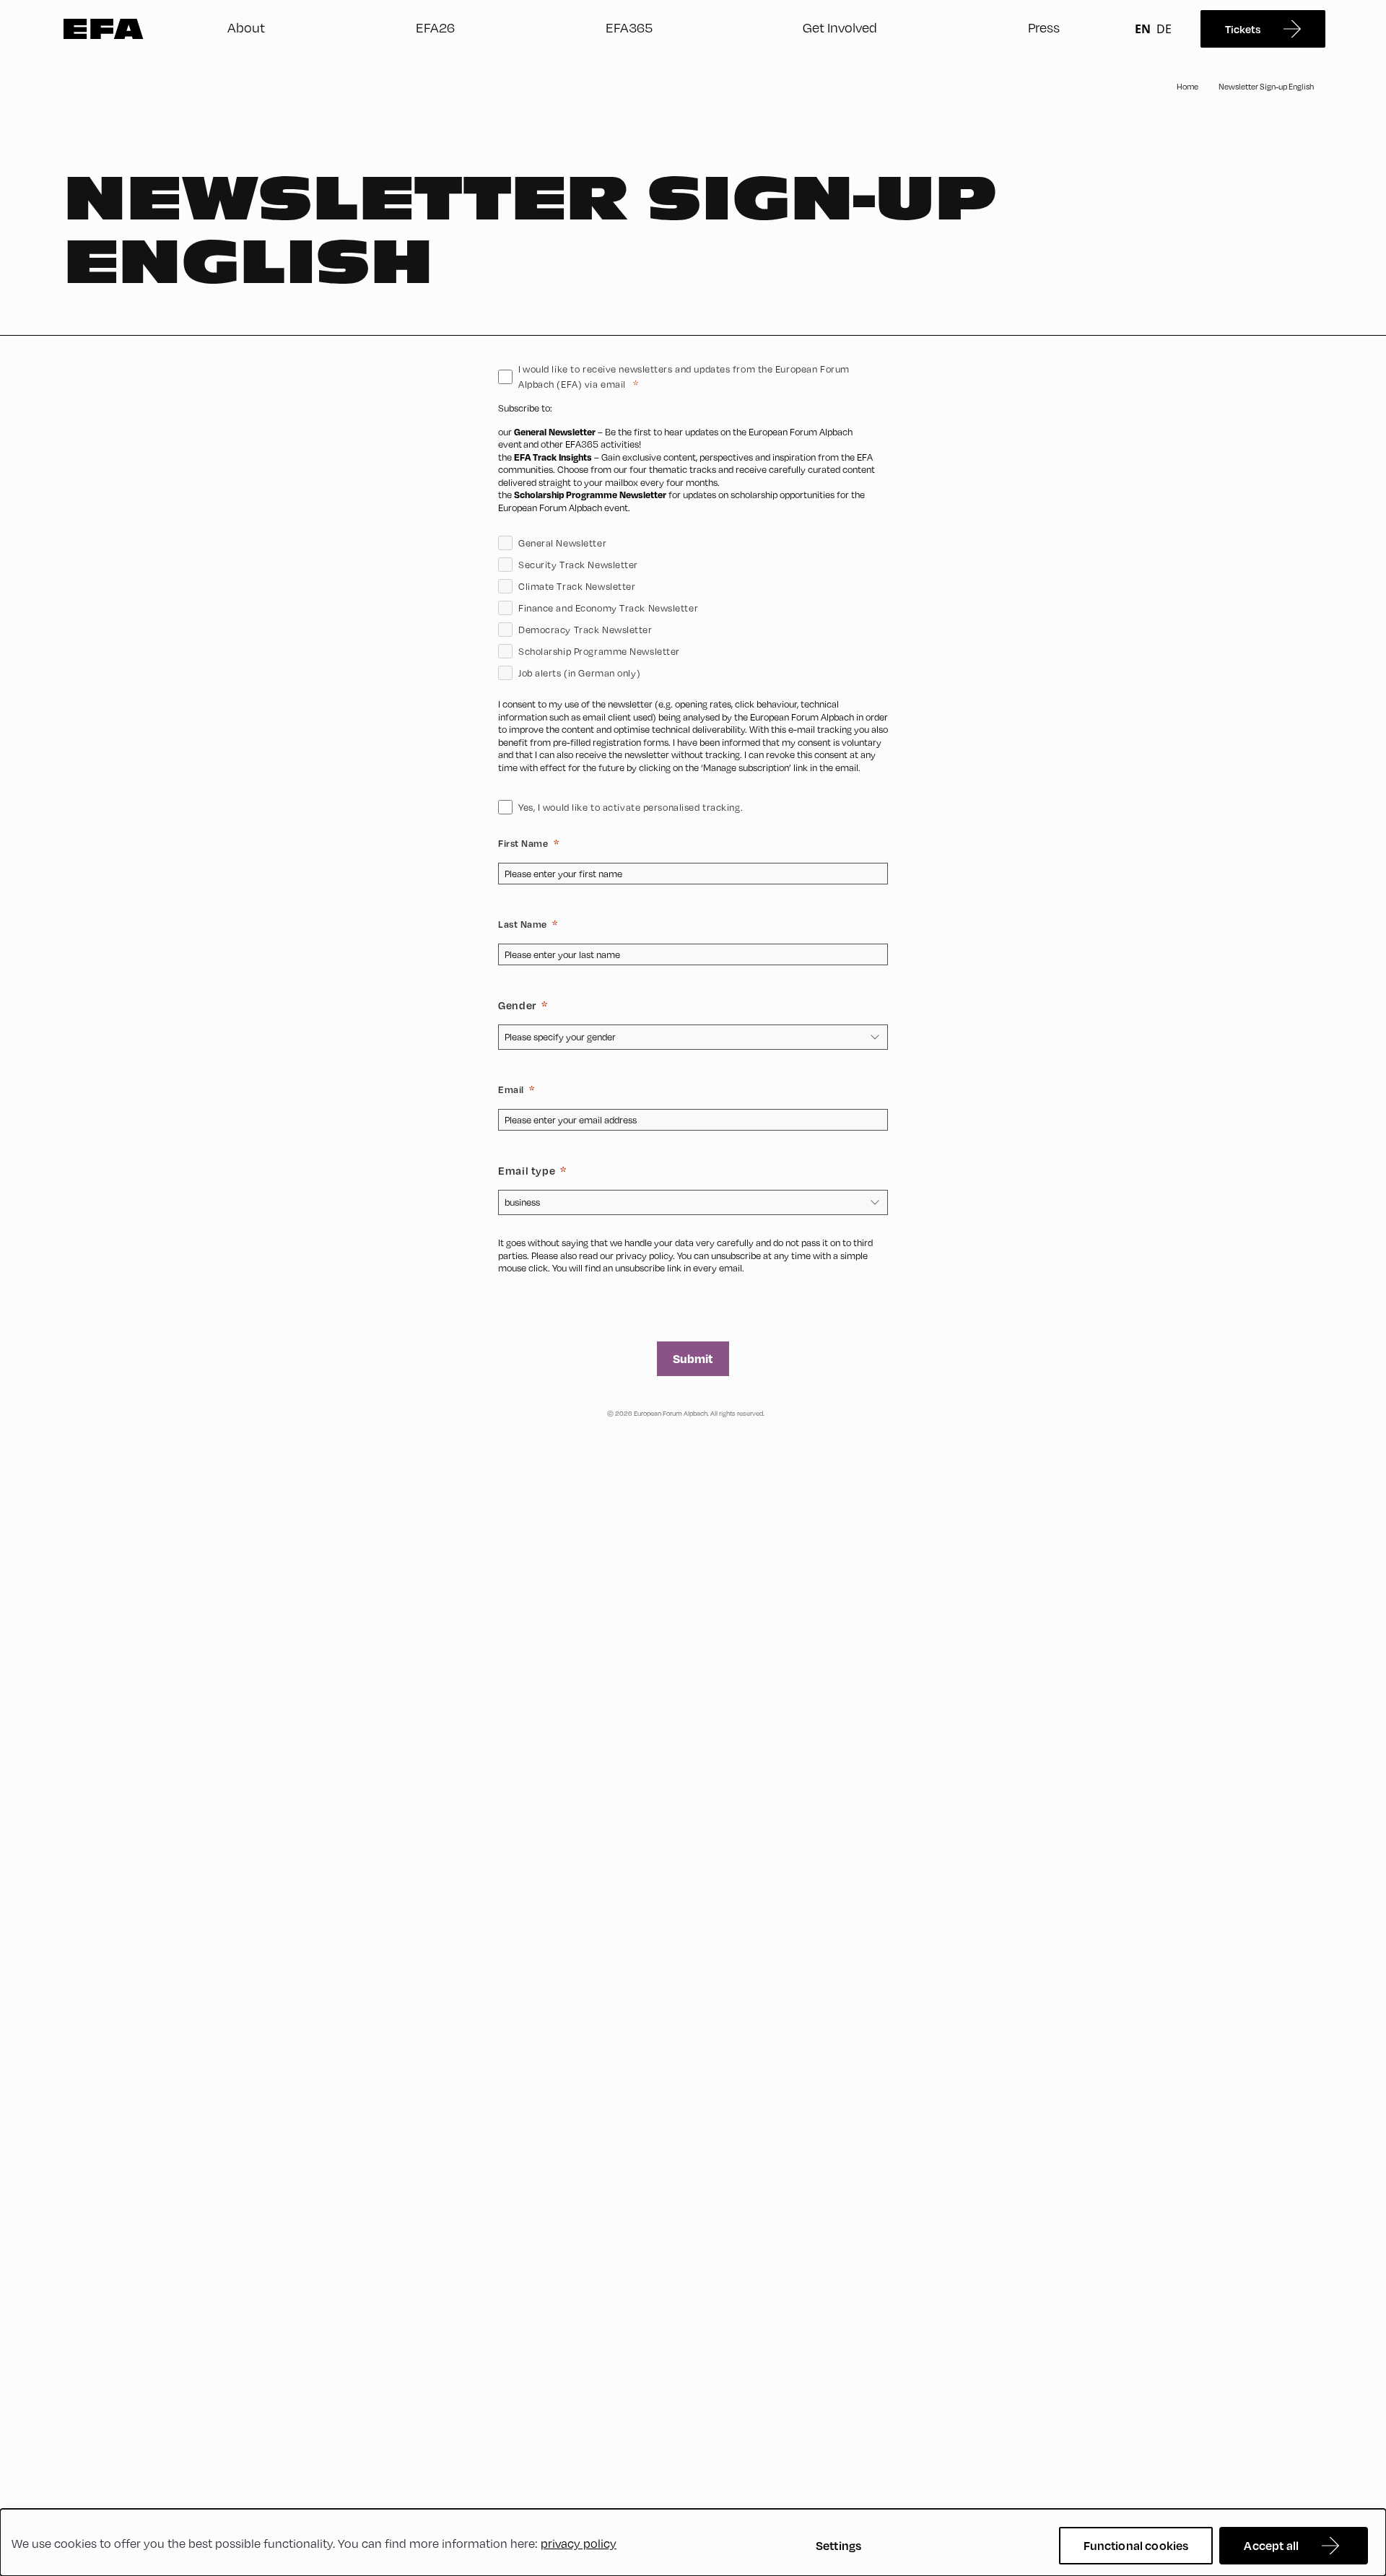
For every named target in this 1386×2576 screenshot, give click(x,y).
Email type (527, 1170)
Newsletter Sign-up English (1266, 87)
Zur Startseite (104, 29)
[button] (693, 782)
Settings (838, 2545)
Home (1187, 87)
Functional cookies (1136, 2545)
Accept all (1271, 2545)
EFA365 (629, 27)
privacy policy (644, 1256)
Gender (517, 1005)
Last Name (523, 924)
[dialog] (693, 2542)
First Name (523, 843)
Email (511, 1089)
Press (1044, 27)
